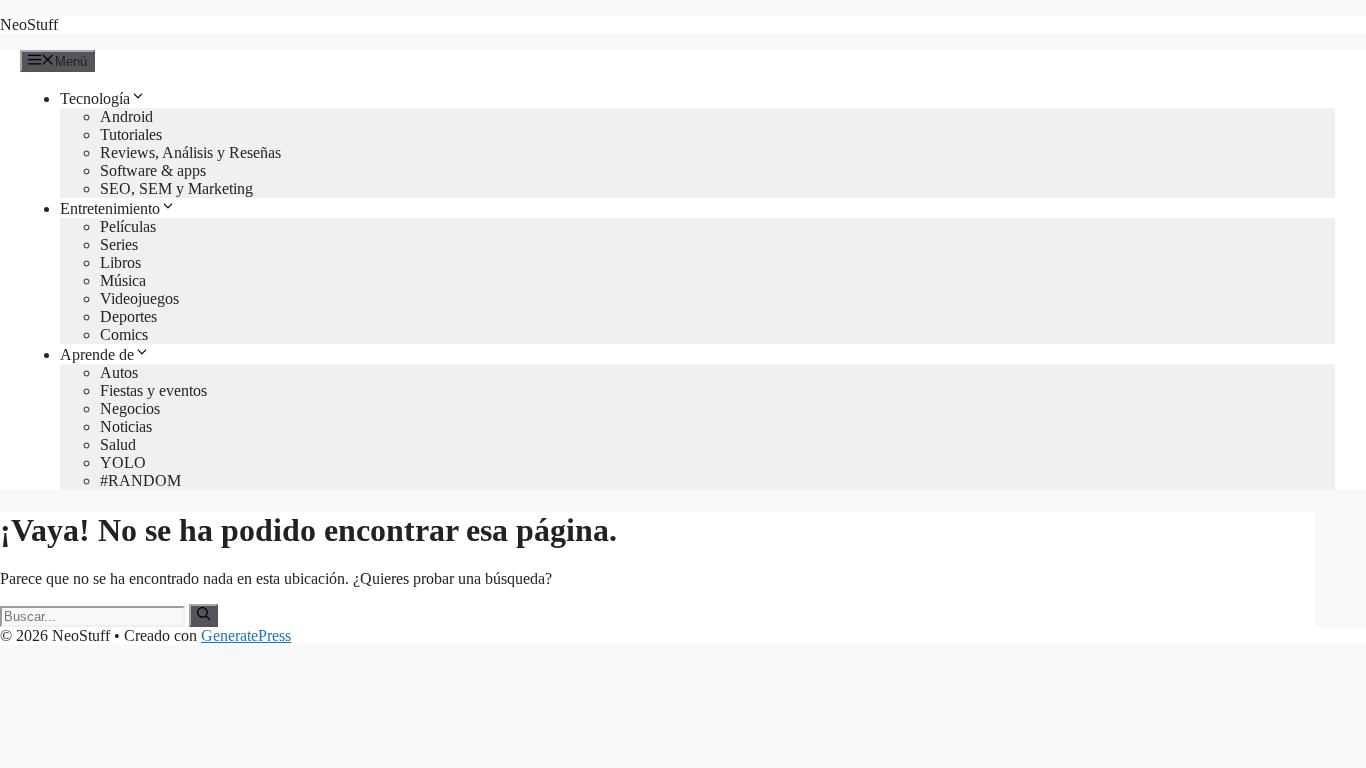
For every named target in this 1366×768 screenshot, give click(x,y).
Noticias (126, 426)
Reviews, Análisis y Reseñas (190, 152)
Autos (119, 372)
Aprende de (97, 354)
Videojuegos (139, 298)
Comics (124, 334)
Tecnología (95, 98)
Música (123, 280)
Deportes (128, 316)
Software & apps (153, 170)
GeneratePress (246, 635)
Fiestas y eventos (153, 390)
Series (119, 244)
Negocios (130, 408)
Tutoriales (131, 134)
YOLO (123, 462)
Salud (118, 444)
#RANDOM (140, 480)
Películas (128, 226)
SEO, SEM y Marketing (176, 188)
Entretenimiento (110, 208)
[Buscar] (203, 615)
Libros (120, 262)
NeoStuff (29, 24)
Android (126, 116)
